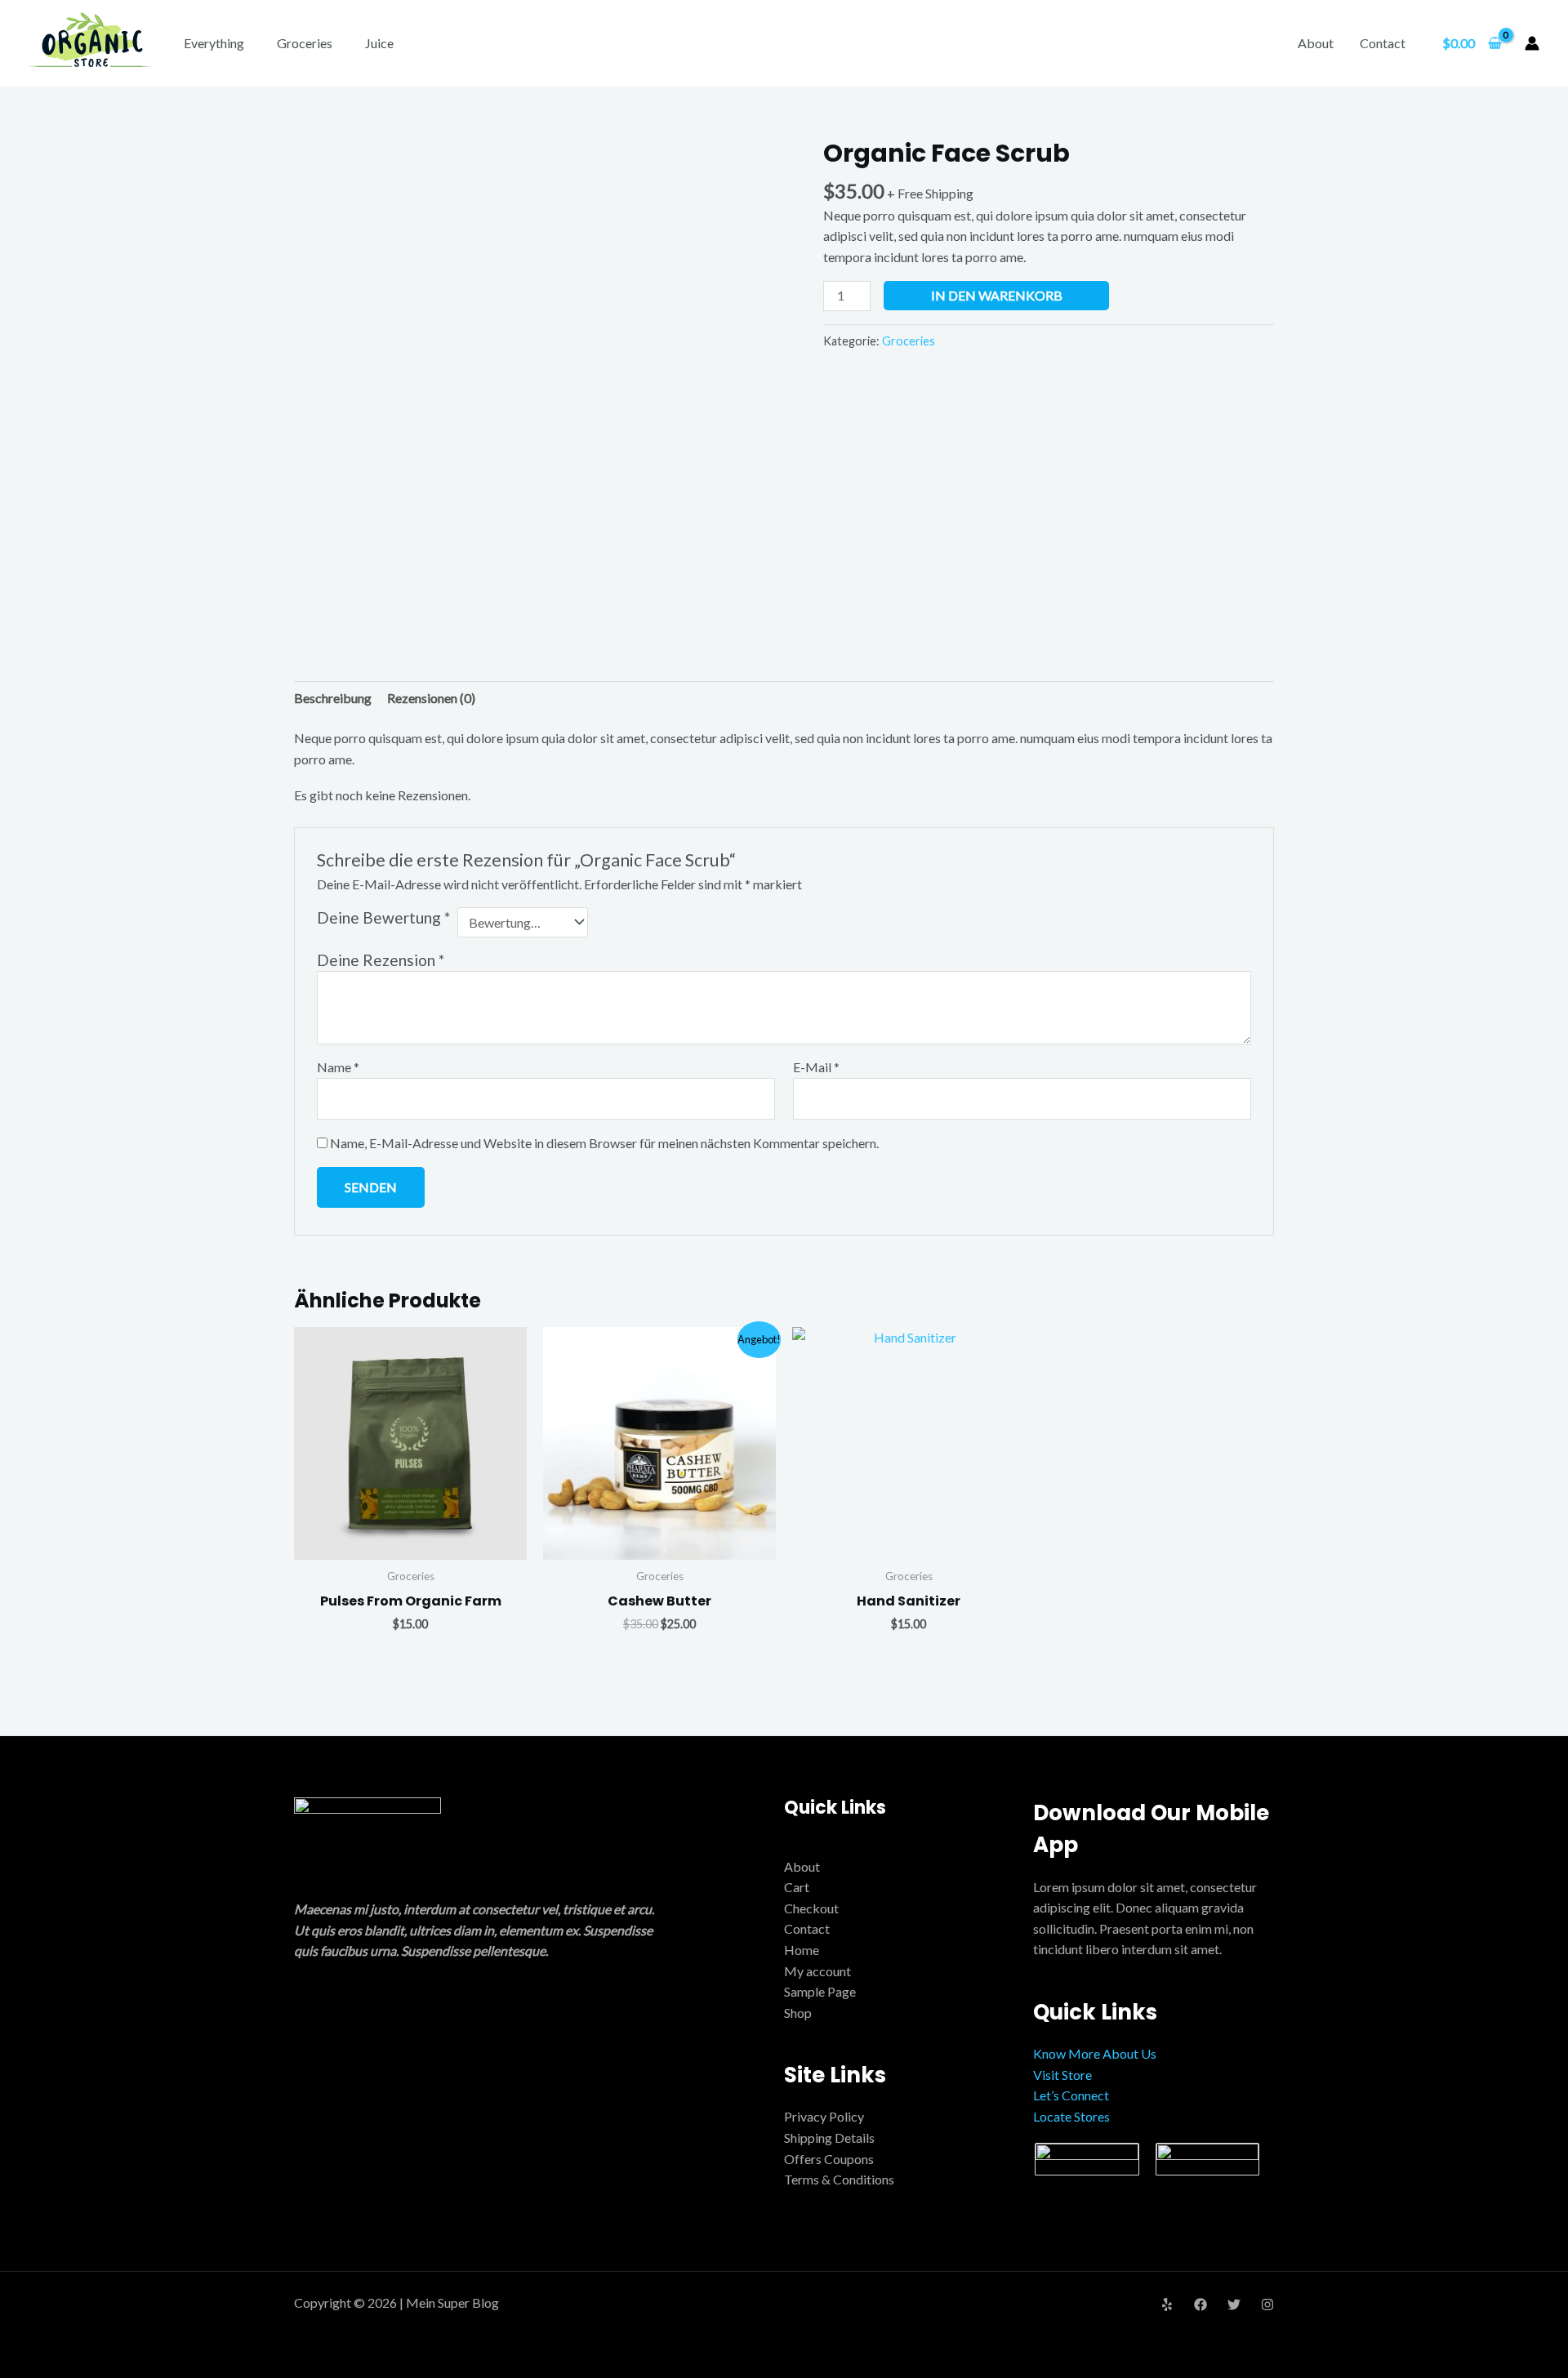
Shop (798, 2013)
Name (338, 1067)
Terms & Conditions (839, 2179)
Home (802, 1950)
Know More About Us (1095, 2053)
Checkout (811, 1908)
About (1316, 43)
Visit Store (1062, 2075)
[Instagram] (1267, 2305)
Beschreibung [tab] (333, 698)
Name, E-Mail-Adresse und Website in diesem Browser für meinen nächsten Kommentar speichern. (604, 1143)
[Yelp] (1167, 2305)
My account (817, 1971)
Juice (379, 43)
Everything (214, 43)
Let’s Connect (1071, 2095)
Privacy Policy (824, 2116)
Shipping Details (829, 2138)
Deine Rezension (381, 960)
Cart (797, 1887)
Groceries (305, 43)
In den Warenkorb (997, 295)
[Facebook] (1200, 2305)
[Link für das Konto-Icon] (1532, 43)
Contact (1383, 43)
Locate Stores (1071, 2116)
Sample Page (820, 1991)
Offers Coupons (829, 2159)
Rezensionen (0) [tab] (431, 698)
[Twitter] (1234, 2305)
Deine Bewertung (383, 917)
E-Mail (816, 1067)
